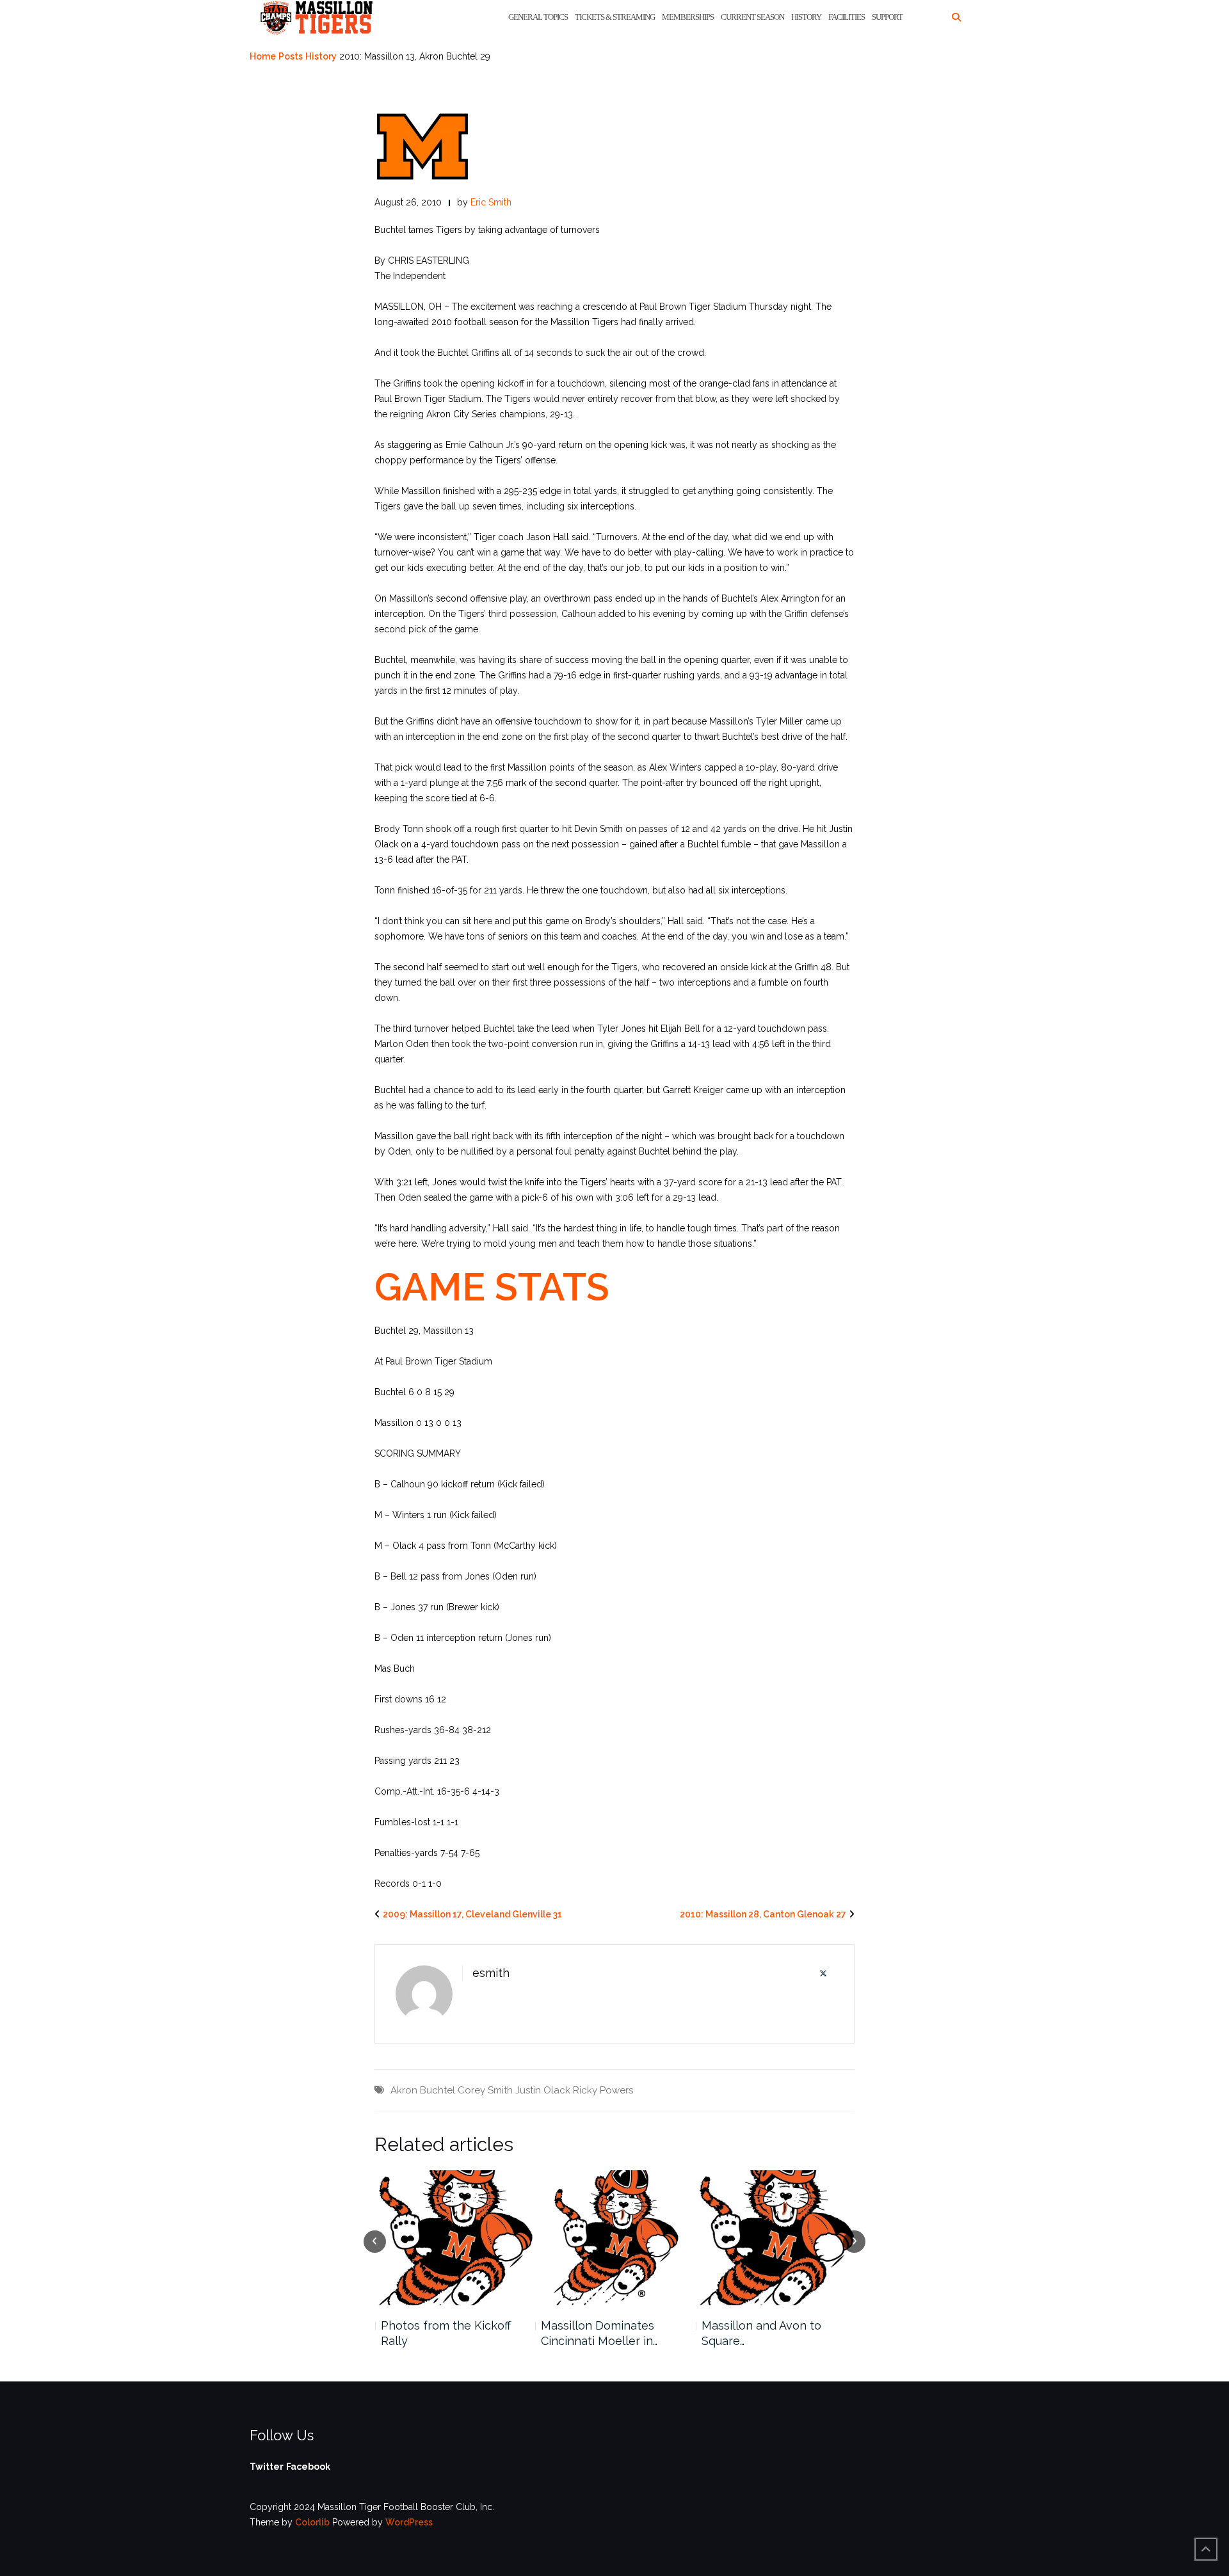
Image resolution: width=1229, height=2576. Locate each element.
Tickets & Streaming (615, 17)
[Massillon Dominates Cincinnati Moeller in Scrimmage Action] (454, 2238)
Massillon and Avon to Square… (601, 2333)
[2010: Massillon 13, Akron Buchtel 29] (422, 146)
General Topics (538, 17)
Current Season (752, 17)
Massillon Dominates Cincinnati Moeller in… (438, 2333)
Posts (291, 56)
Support (887, 17)
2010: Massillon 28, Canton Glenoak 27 (763, 1914)
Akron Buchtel (423, 2090)
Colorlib (312, 2522)
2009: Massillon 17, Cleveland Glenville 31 (472, 1914)
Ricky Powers (603, 2090)
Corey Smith (485, 2090)
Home (263, 56)
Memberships (688, 17)
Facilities (847, 17)
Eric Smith (491, 202)
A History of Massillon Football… (761, 2333)
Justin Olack (543, 2090)
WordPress (409, 2522)
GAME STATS (492, 1287)
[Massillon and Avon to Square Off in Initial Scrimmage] (615, 2238)
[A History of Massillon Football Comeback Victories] (775, 2238)
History (806, 17)
